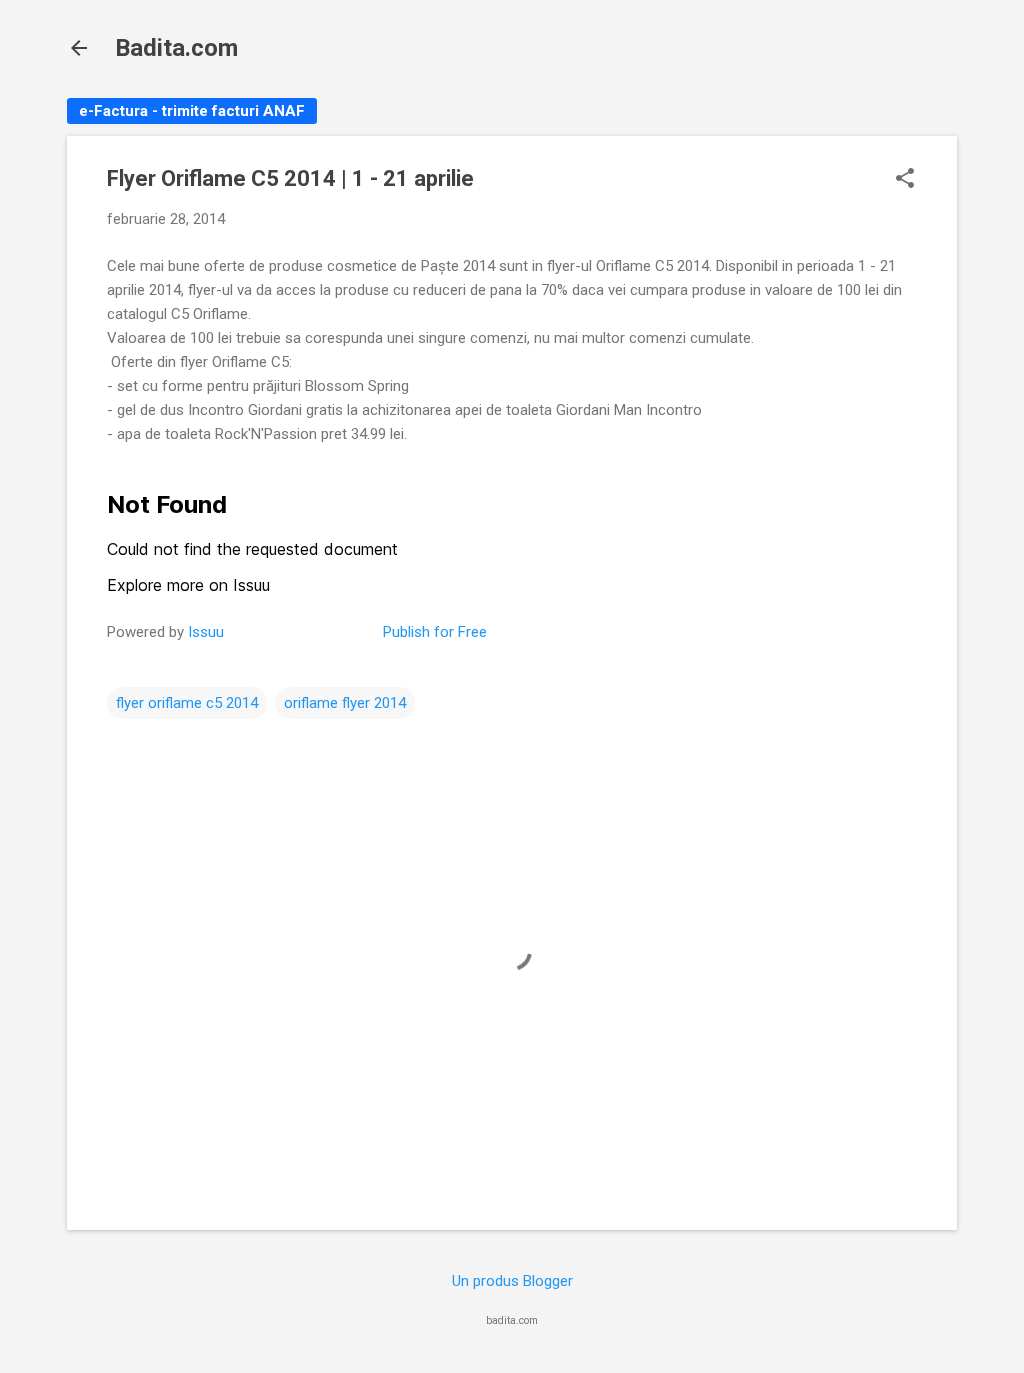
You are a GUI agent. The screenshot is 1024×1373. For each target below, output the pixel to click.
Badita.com (176, 48)
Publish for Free (435, 632)
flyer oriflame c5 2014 (187, 703)
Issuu (206, 632)
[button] (905, 180)
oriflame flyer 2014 (345, 703)
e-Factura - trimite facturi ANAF (192, 111)
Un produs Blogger (512, 1281)
